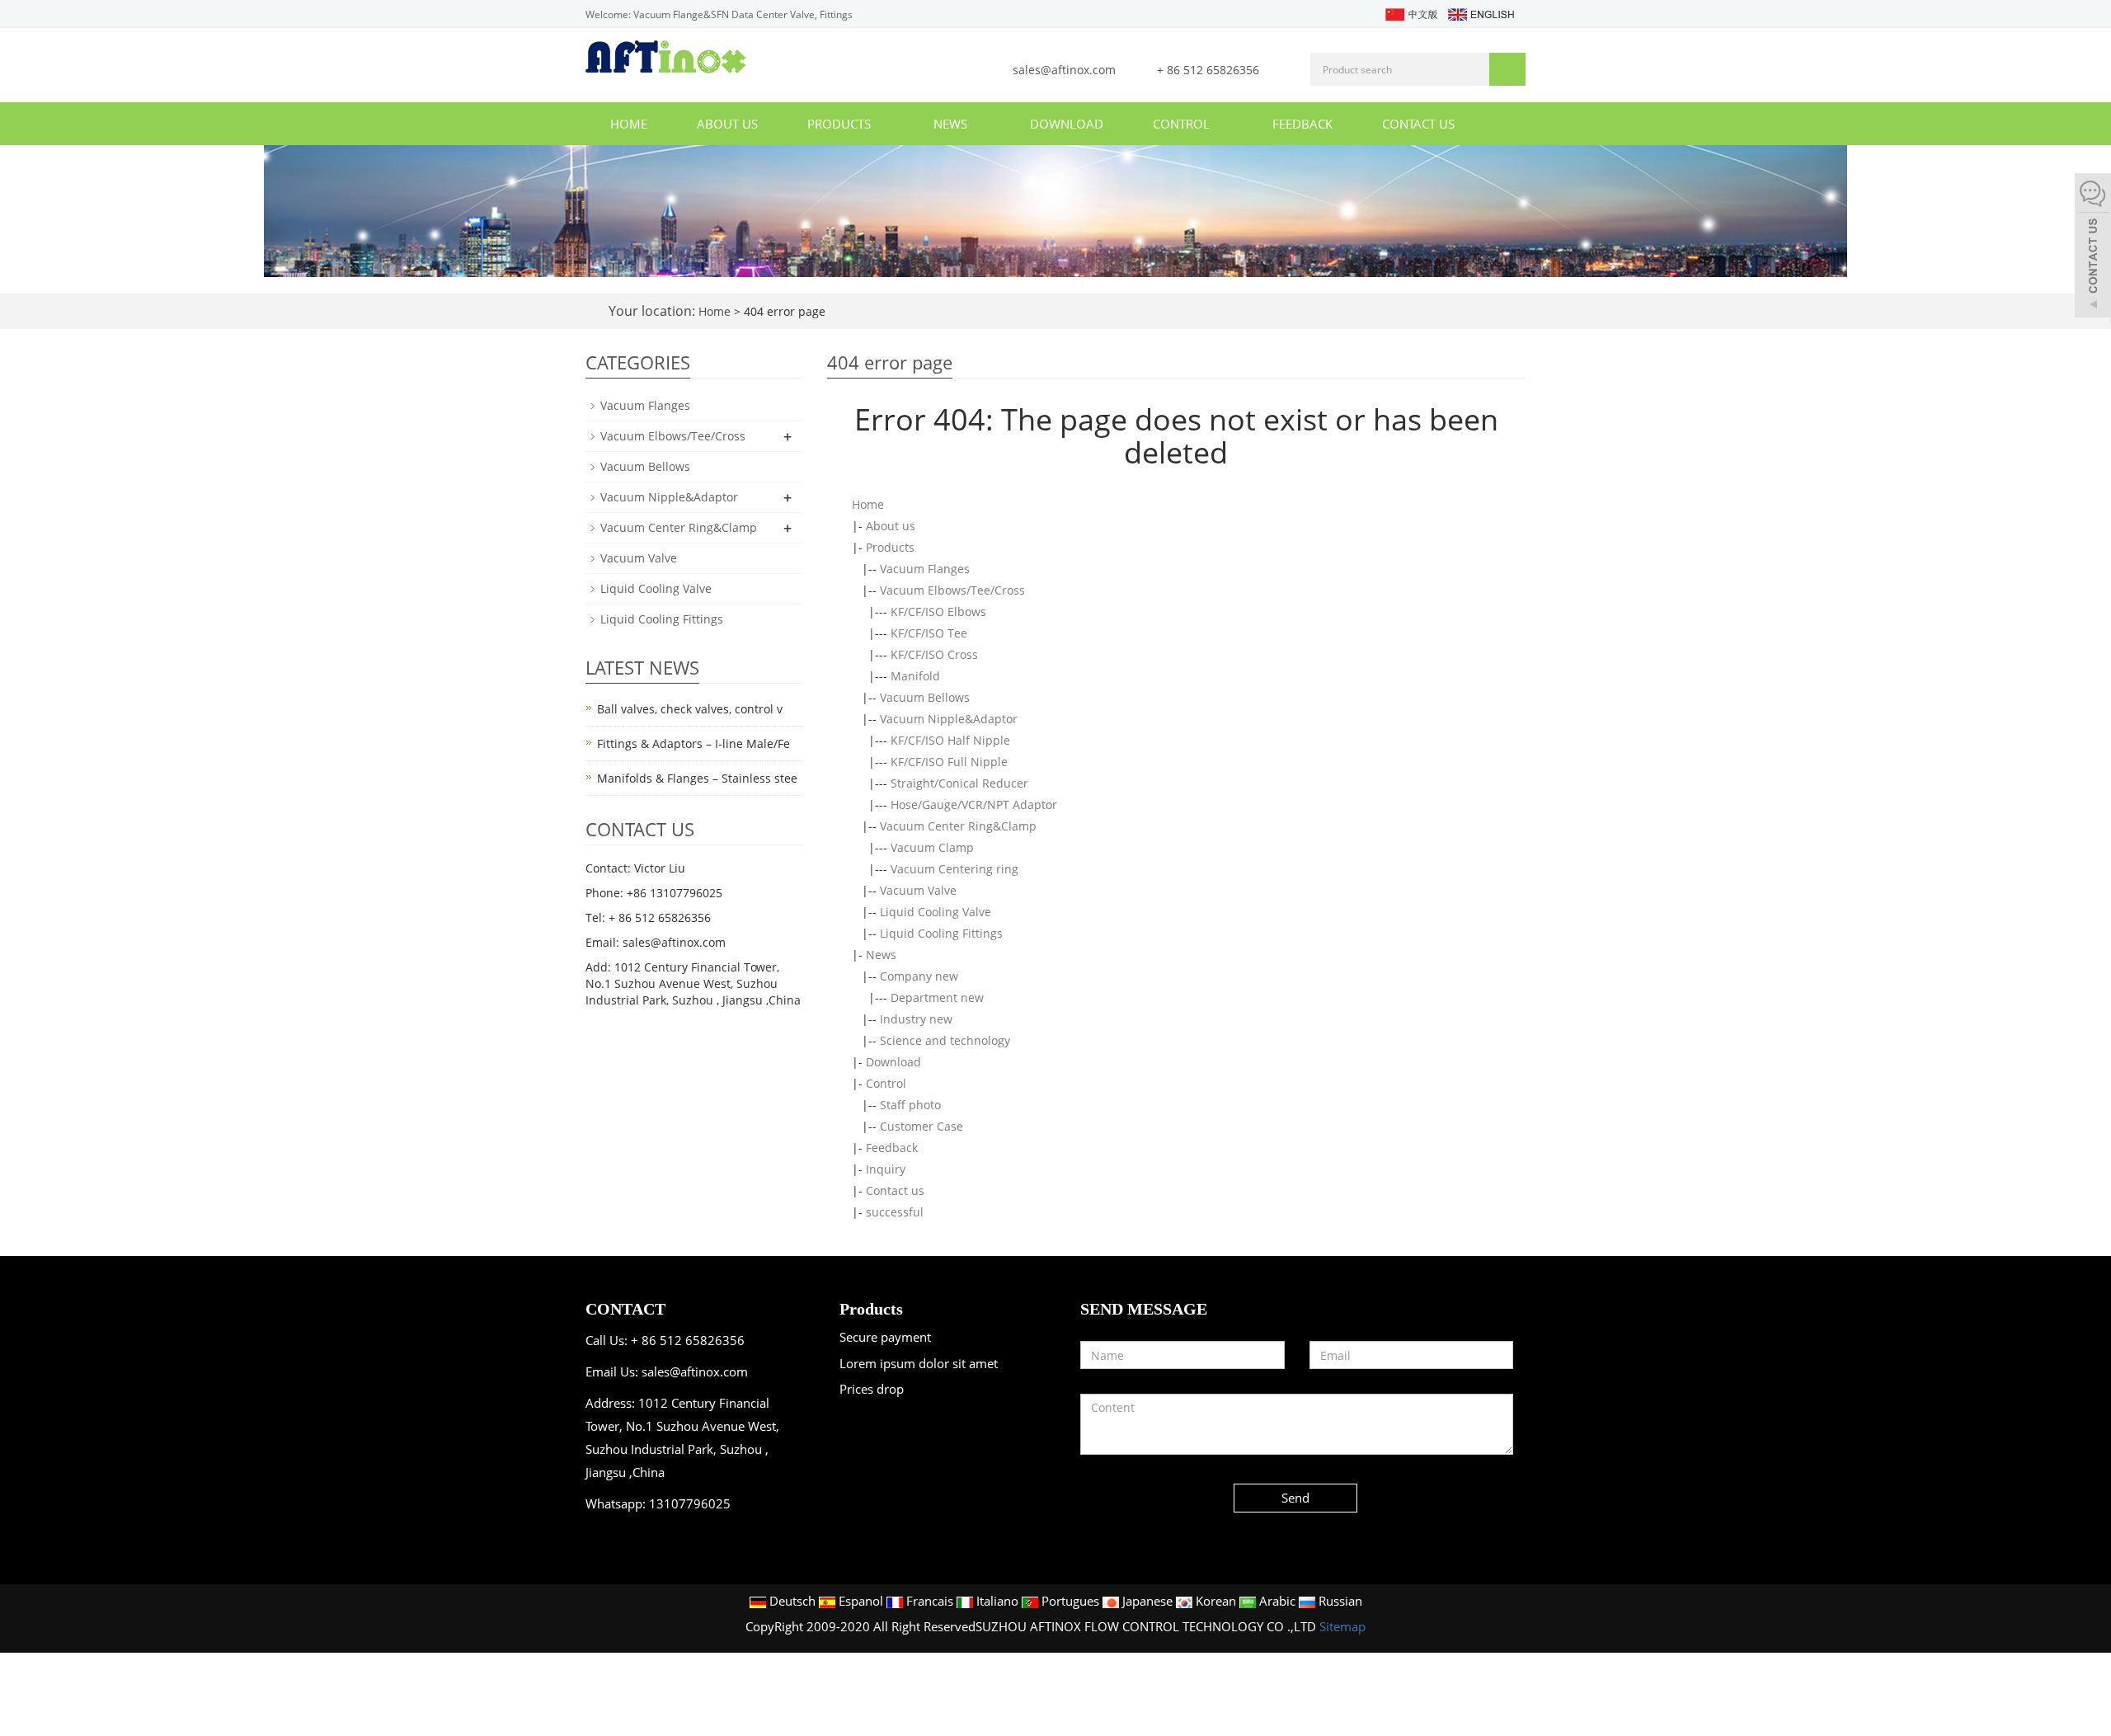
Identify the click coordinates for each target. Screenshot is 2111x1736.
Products (841, 124)
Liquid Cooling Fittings (941, 933)
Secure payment (885, 1337)
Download (1067, 124)
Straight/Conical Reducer (959, 783)
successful (895, 1212)
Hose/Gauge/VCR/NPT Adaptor (974, 804)
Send (1295, 1498)
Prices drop (872, 1389)
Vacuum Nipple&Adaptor (949, 719)
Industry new (916, 1019)
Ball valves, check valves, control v (690, 709)
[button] (879, 124)
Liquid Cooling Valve (936, 912)
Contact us (1418, 124)
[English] (1480, 13)
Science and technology (945, 1040)
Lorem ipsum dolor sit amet (919, 1363)
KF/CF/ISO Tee (929, 633)
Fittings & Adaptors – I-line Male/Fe (693, 743)
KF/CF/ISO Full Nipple (949, 762)
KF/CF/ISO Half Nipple (950, 740)
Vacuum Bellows (925, 697)
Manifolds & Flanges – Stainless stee (697, 778)
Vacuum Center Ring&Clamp (958, 826)
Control (1183, 124)
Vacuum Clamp (932, 847)
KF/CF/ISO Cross (934, 654)
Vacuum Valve (918, 890)
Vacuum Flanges (925, 569)
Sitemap (1342, 1626)
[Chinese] (1410, 13)
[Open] (2093, 247)
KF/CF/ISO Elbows (938, 612)
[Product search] (1507, 69)
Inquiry (886, 1169)
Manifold (915, 676)
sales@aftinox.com (1066, 70)
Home (629, 124)
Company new (919, 976)
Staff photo (910, 1105)
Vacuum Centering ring (954, 869)
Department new (937, 997)
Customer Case (922, 1126)
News (952, 124)
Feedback (1302, 124)
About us (727, 124)
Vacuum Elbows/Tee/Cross (952, 590)
